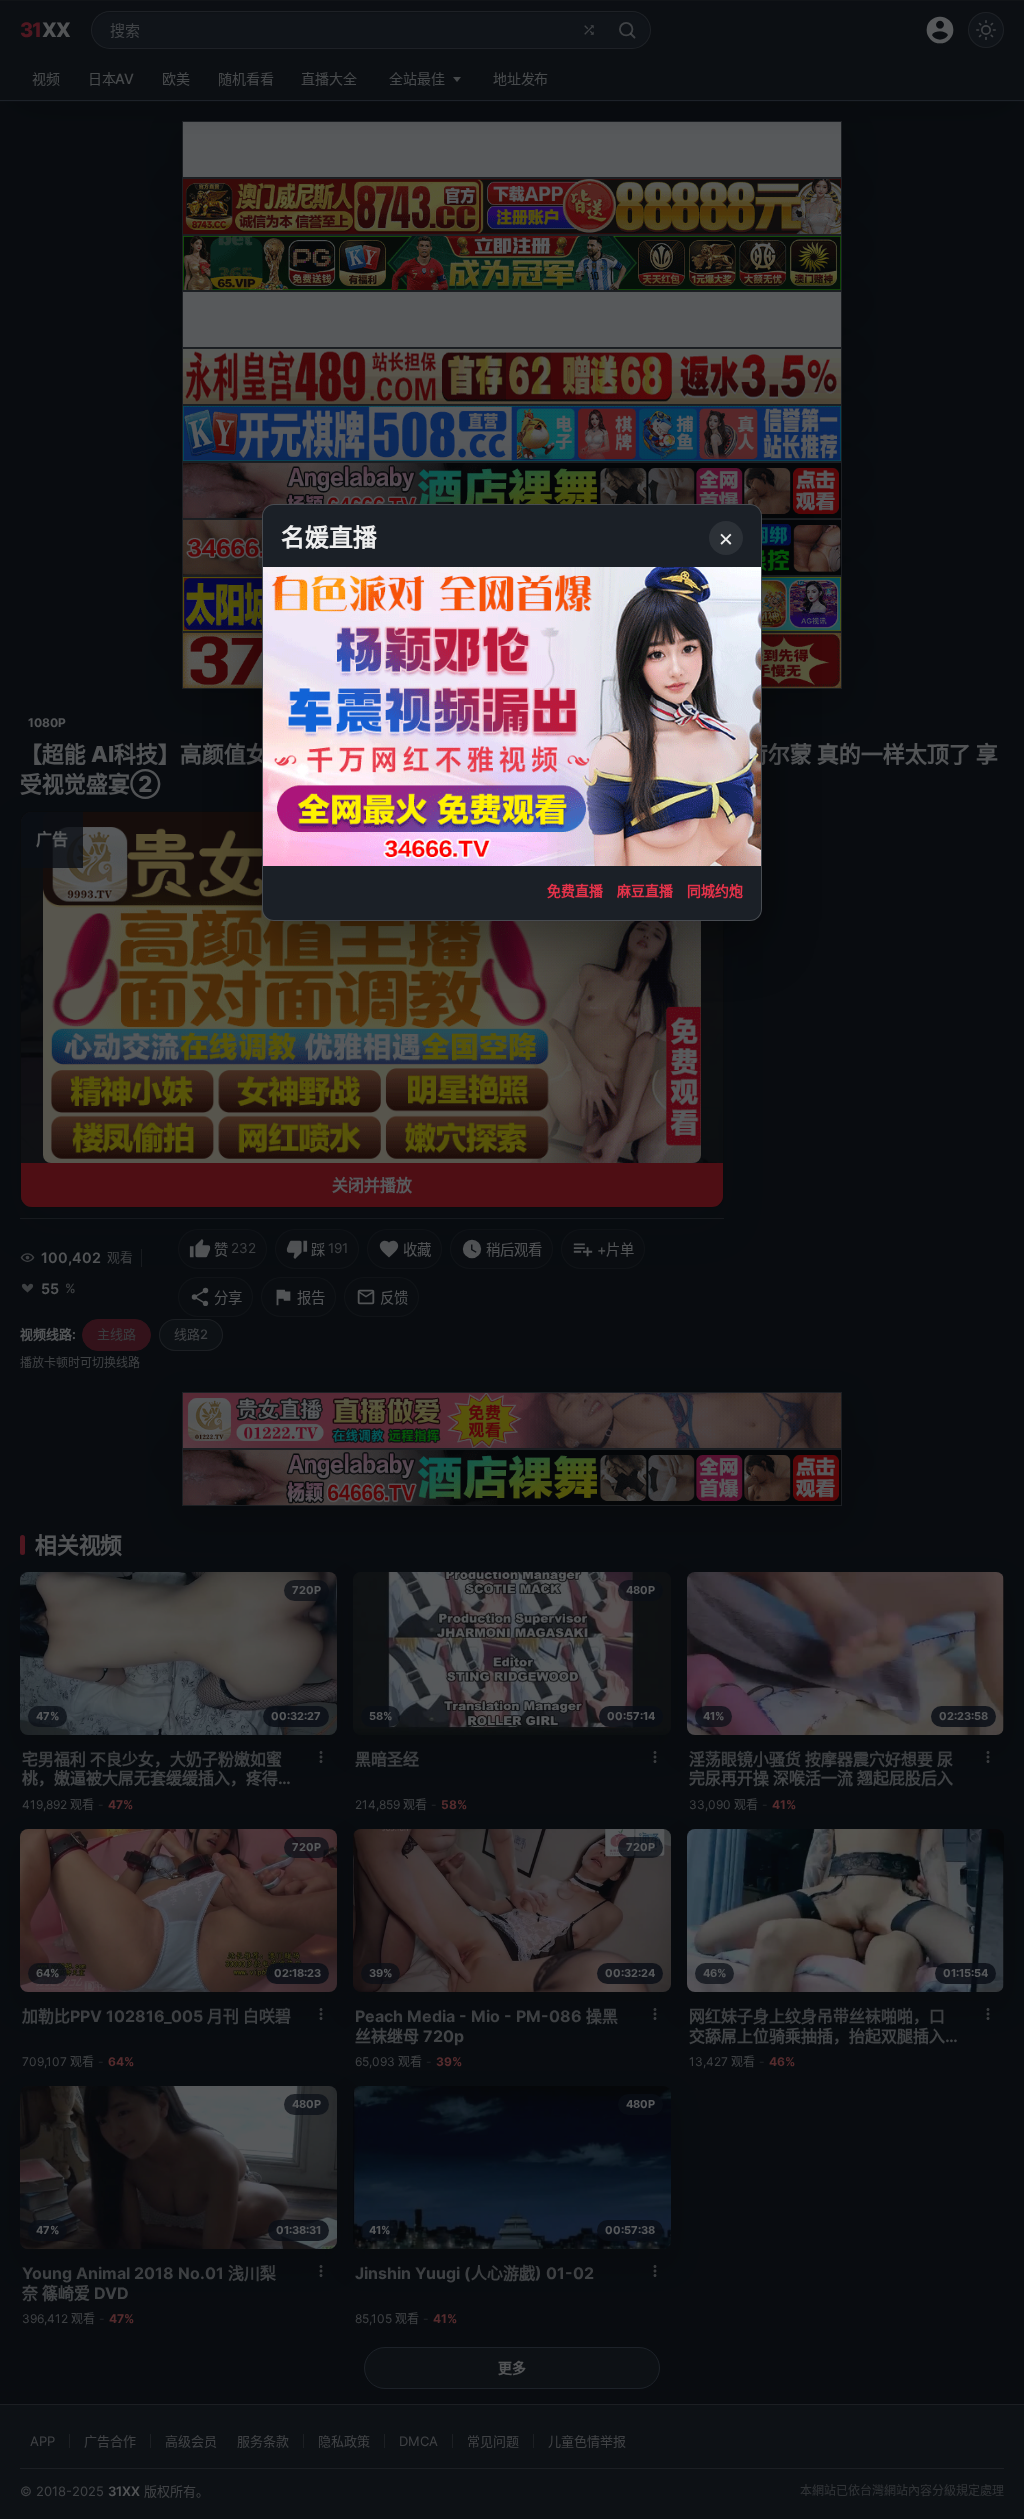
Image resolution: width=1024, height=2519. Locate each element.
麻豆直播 (645, 890)
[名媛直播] (512, 1259)
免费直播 (575, 890)
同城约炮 (715, 890)
